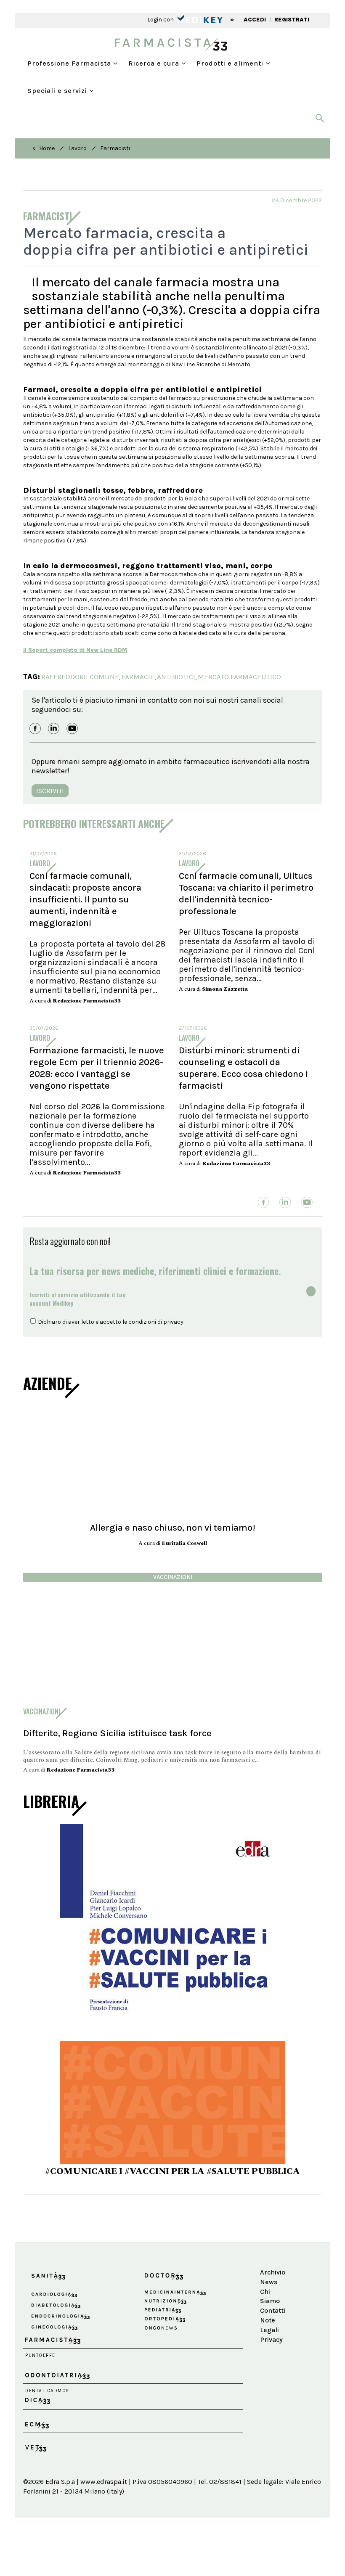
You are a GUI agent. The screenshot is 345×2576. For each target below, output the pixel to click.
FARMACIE (138, 677)
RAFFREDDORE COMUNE (80, 677)
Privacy (271, 2339)
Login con (161, 20)
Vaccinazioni (173, 1577)
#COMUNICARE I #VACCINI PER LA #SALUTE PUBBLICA (172, 2171)
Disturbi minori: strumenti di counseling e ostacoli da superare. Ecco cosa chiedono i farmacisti (243, 1068)
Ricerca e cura (155, 63)
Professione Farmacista (70, 63)
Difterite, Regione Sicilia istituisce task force (117, 1733)
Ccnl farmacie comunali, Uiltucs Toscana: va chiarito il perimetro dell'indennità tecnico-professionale (246, 894)
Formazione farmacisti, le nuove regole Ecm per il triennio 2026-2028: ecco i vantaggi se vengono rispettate (97, 1068)
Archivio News (272, 2277)
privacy (173, 1322)
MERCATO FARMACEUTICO (239, 677)
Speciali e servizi (58, 91)
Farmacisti (115, 148)
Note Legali (269, 2325)
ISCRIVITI (50, 791)
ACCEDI (255, 20)
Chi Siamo (270, 2296)
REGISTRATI (292, 20)
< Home (44, 148)
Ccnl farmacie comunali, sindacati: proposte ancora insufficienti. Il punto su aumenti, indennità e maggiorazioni (85, 899)
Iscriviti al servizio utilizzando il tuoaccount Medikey (78, 1299)
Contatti (272, 2310)
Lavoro (77, 148)
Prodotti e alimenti (231, 63)
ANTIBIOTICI (176, 677)
